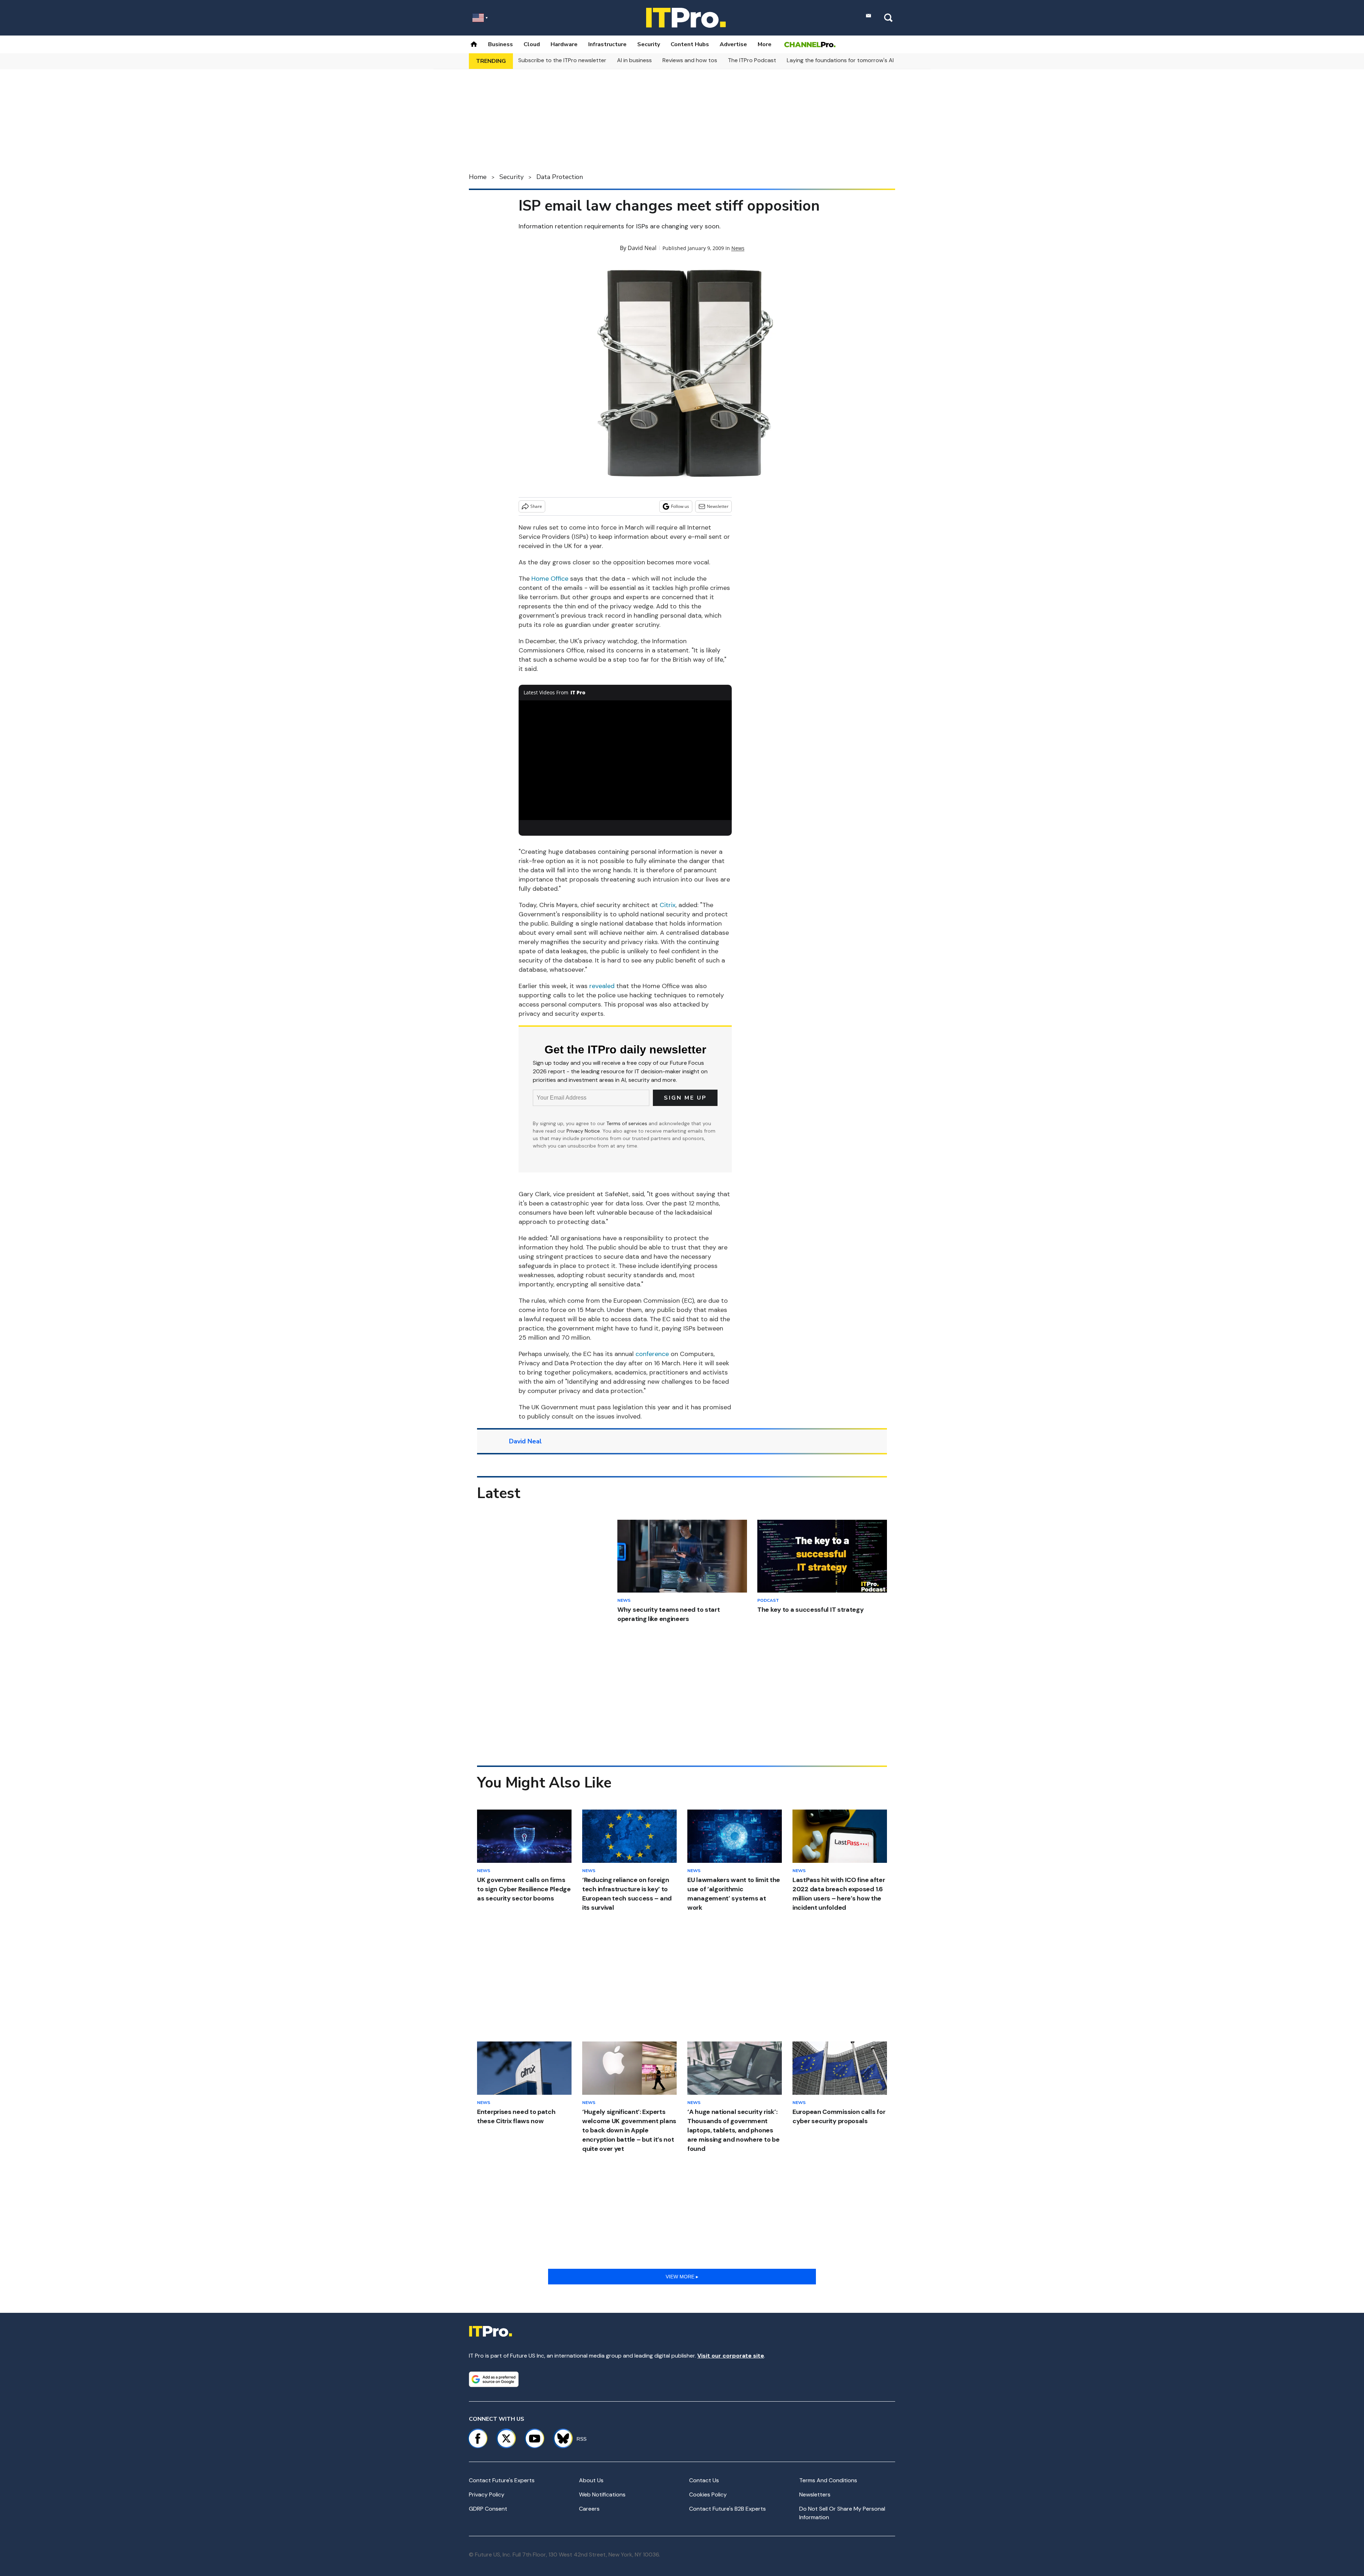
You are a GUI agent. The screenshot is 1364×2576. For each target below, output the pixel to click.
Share (536, 506)
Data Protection (560, 177)
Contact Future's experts (502, 2480)
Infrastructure (607, 44)
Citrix (668, 905)
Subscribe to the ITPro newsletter (562, 60)
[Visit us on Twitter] (506, 2439)
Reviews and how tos (690, 60)
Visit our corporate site (731, 2356)
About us (591, 2480)
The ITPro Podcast (752, 60)
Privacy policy (487, 2494)
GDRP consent (488, 2509)
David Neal (642, 248)
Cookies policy (708, 2494)
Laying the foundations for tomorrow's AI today (849, 60)
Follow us (680, 506)
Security (649, 44)
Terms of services (627, 1123)
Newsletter (718, 506)
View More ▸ (682, 2277)
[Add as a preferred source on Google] (494, 2379)
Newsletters (815, 2494)
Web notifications (602, 2494)
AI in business (634, 60)
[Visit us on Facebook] (478, 2439)
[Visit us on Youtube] (535, 2439)
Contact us (704, 2480)
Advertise (733, 44)
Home (478, 177)
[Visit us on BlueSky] (560, 2439)
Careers (589, 2509)
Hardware (564, 44)
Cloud (532, 44)
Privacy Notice (583, 1131)
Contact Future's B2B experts (727, 2509)
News (738, 248)
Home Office (550, 579)
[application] (625, 760)
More (765, 44)
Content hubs (690, 44)
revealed (602, 986)
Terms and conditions (828, 2480)
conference (652, 1354)
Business (500, 44)
